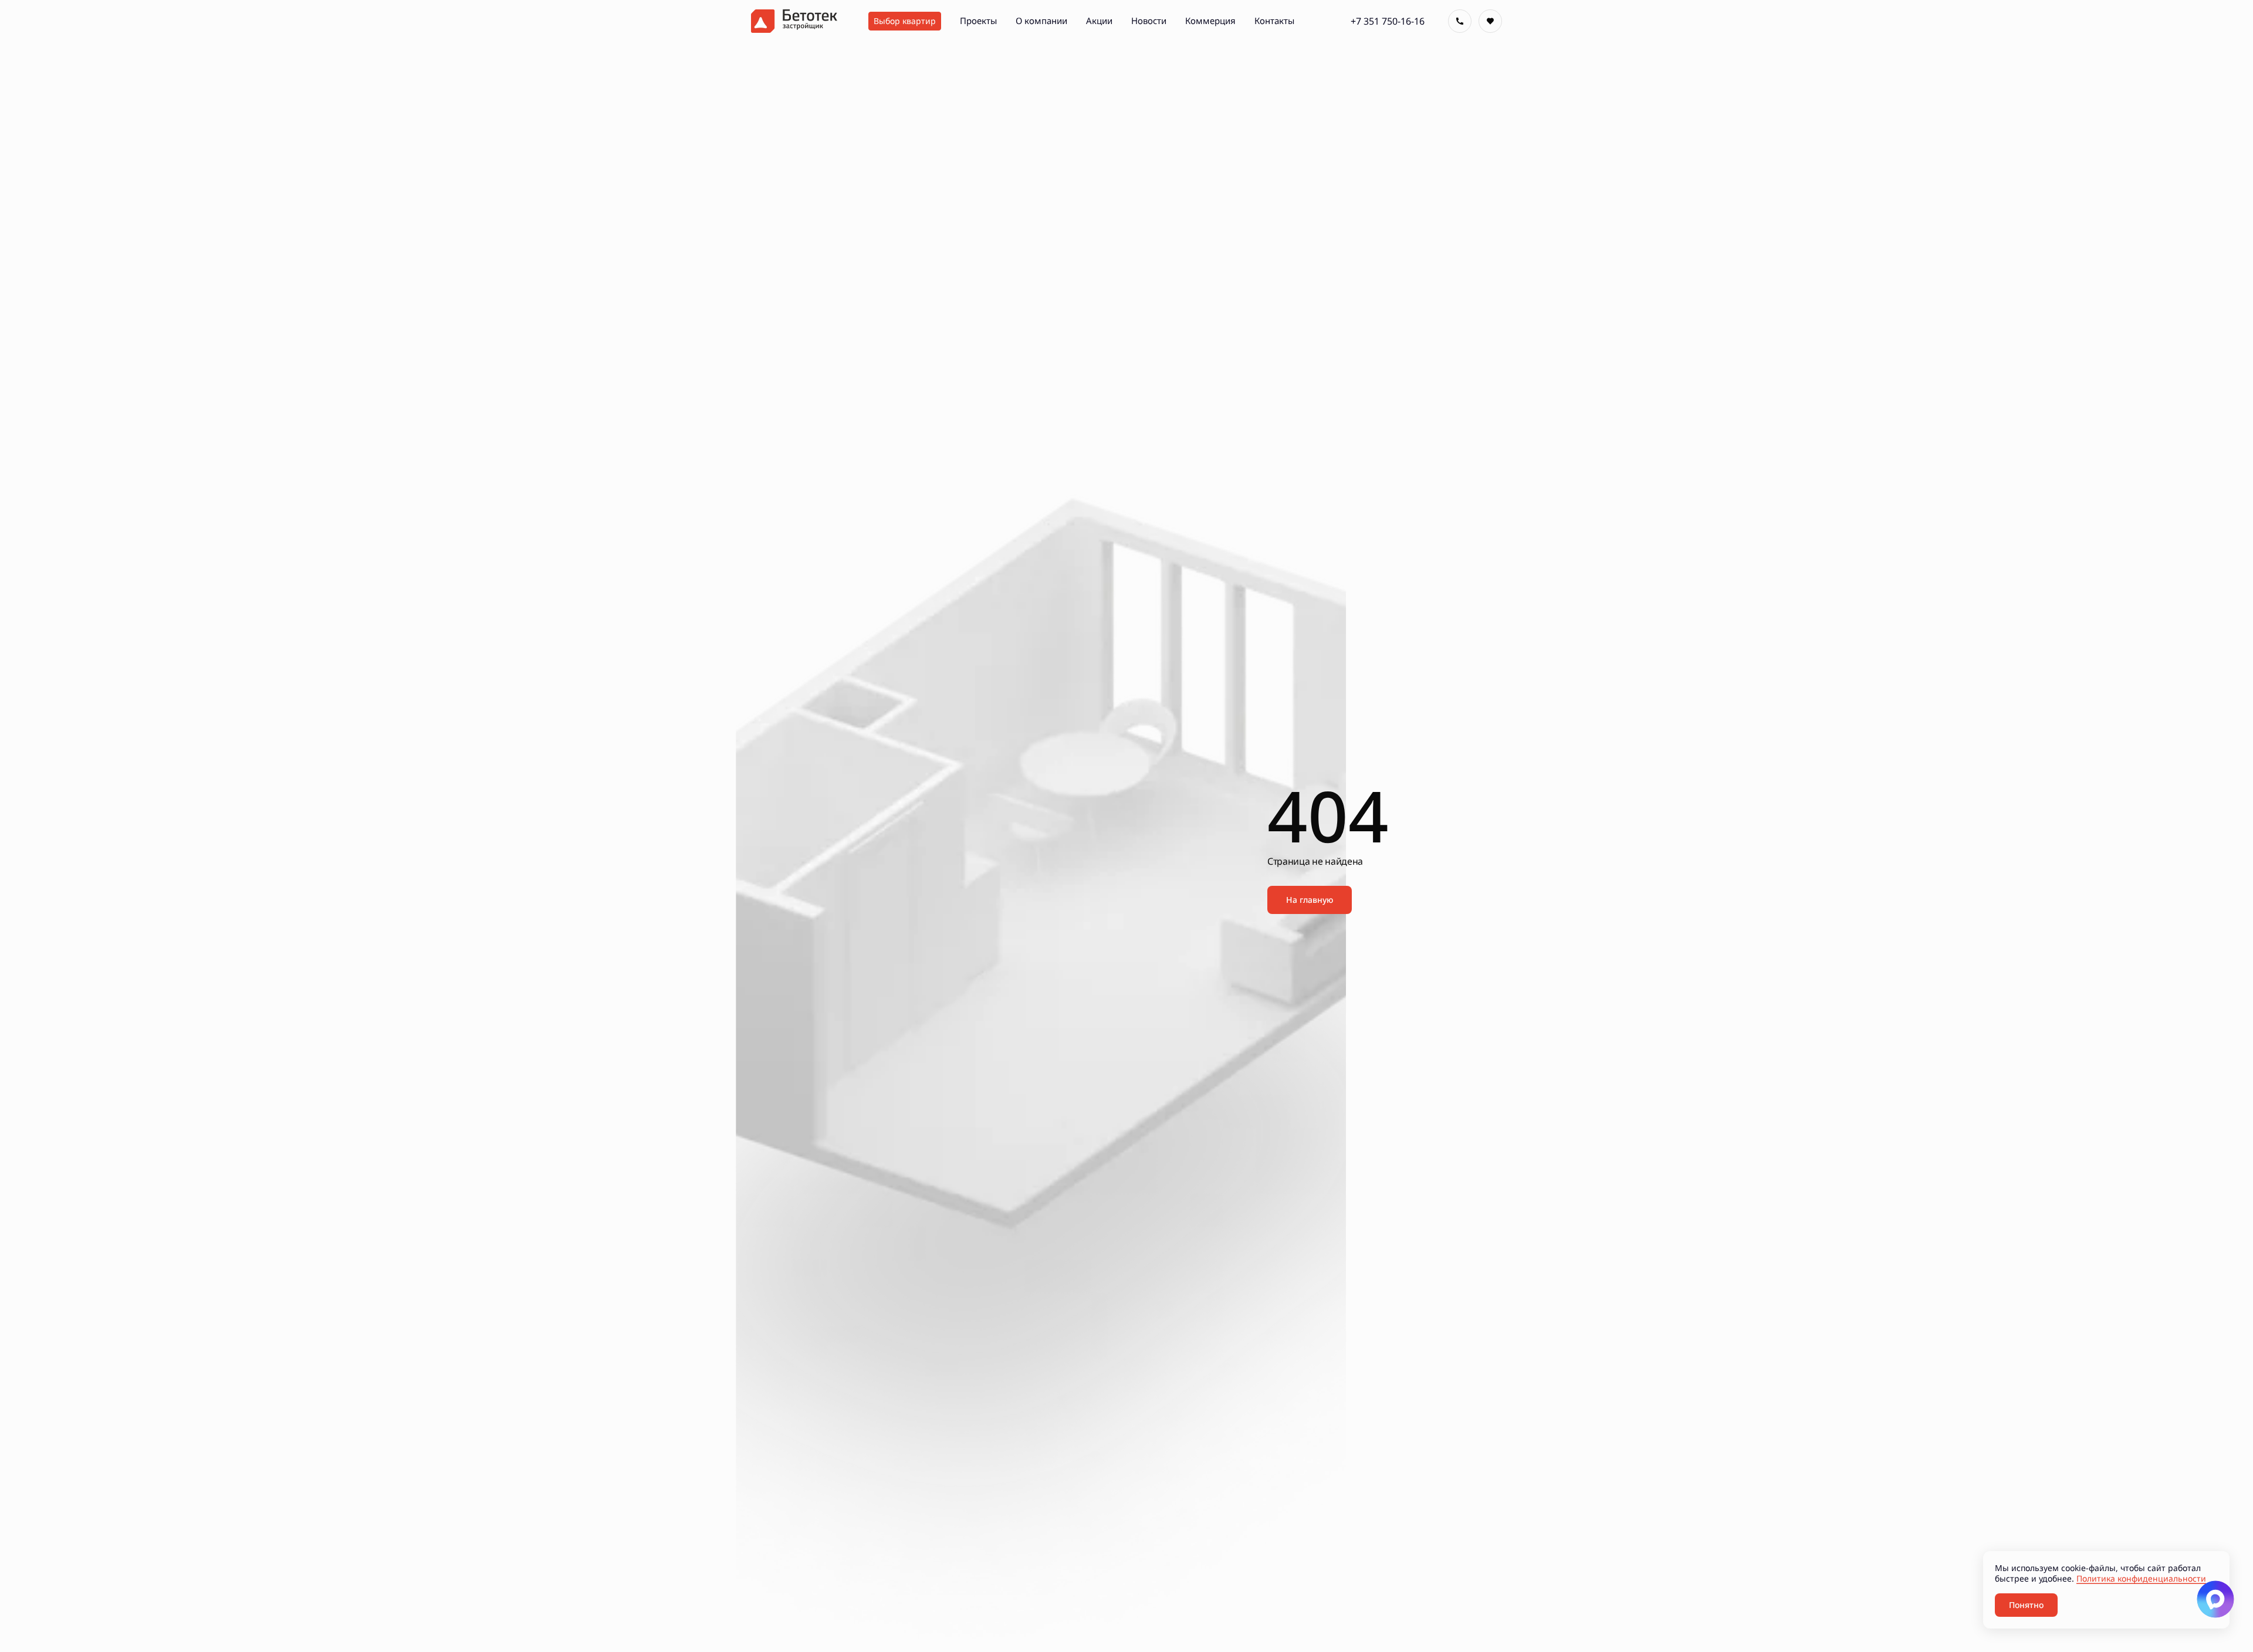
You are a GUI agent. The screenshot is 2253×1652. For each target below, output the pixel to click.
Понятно (2026, 1605)
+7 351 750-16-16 (1388, 21)
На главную (1310, 900)
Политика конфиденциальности (2141, 1578)
